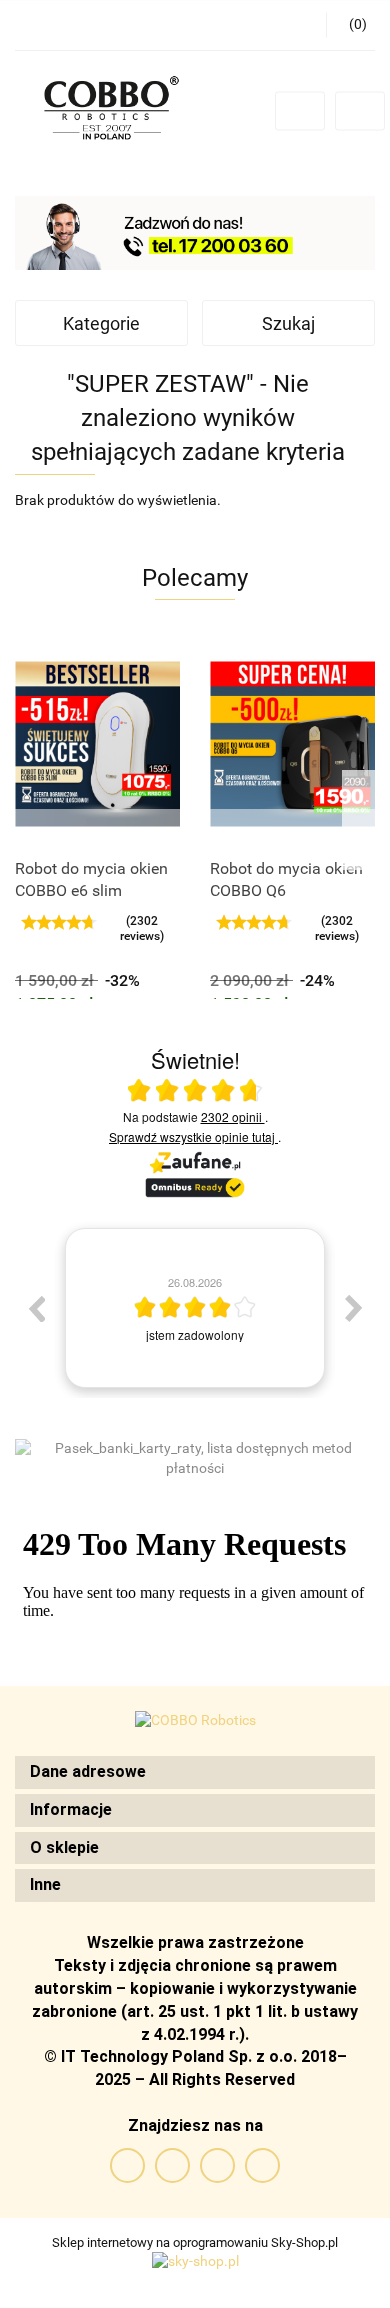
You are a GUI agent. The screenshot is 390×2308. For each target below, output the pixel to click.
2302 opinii (233, 1116)
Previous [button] (36, 1308)
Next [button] (354, 1308)
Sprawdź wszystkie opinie (192, 1136)
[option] (195, 1308)
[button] (195, 1772)
